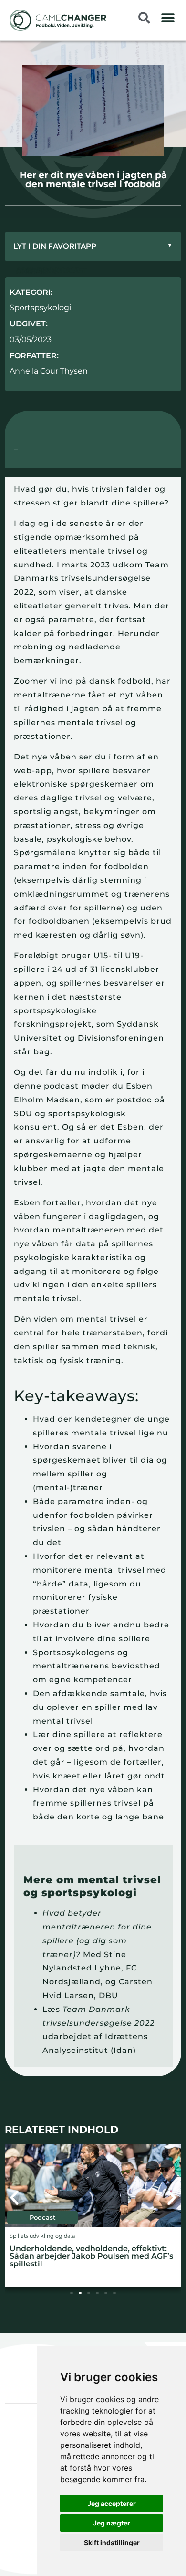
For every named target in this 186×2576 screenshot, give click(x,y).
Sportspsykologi (40, 308)
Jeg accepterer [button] (112, 2503)
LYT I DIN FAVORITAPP (93, 246)
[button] (168, 18)
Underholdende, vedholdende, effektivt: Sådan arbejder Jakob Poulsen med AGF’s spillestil (91, 2256)
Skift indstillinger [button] (112, 2542)
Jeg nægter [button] (112, 2523)
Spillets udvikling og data (42, 2236)
